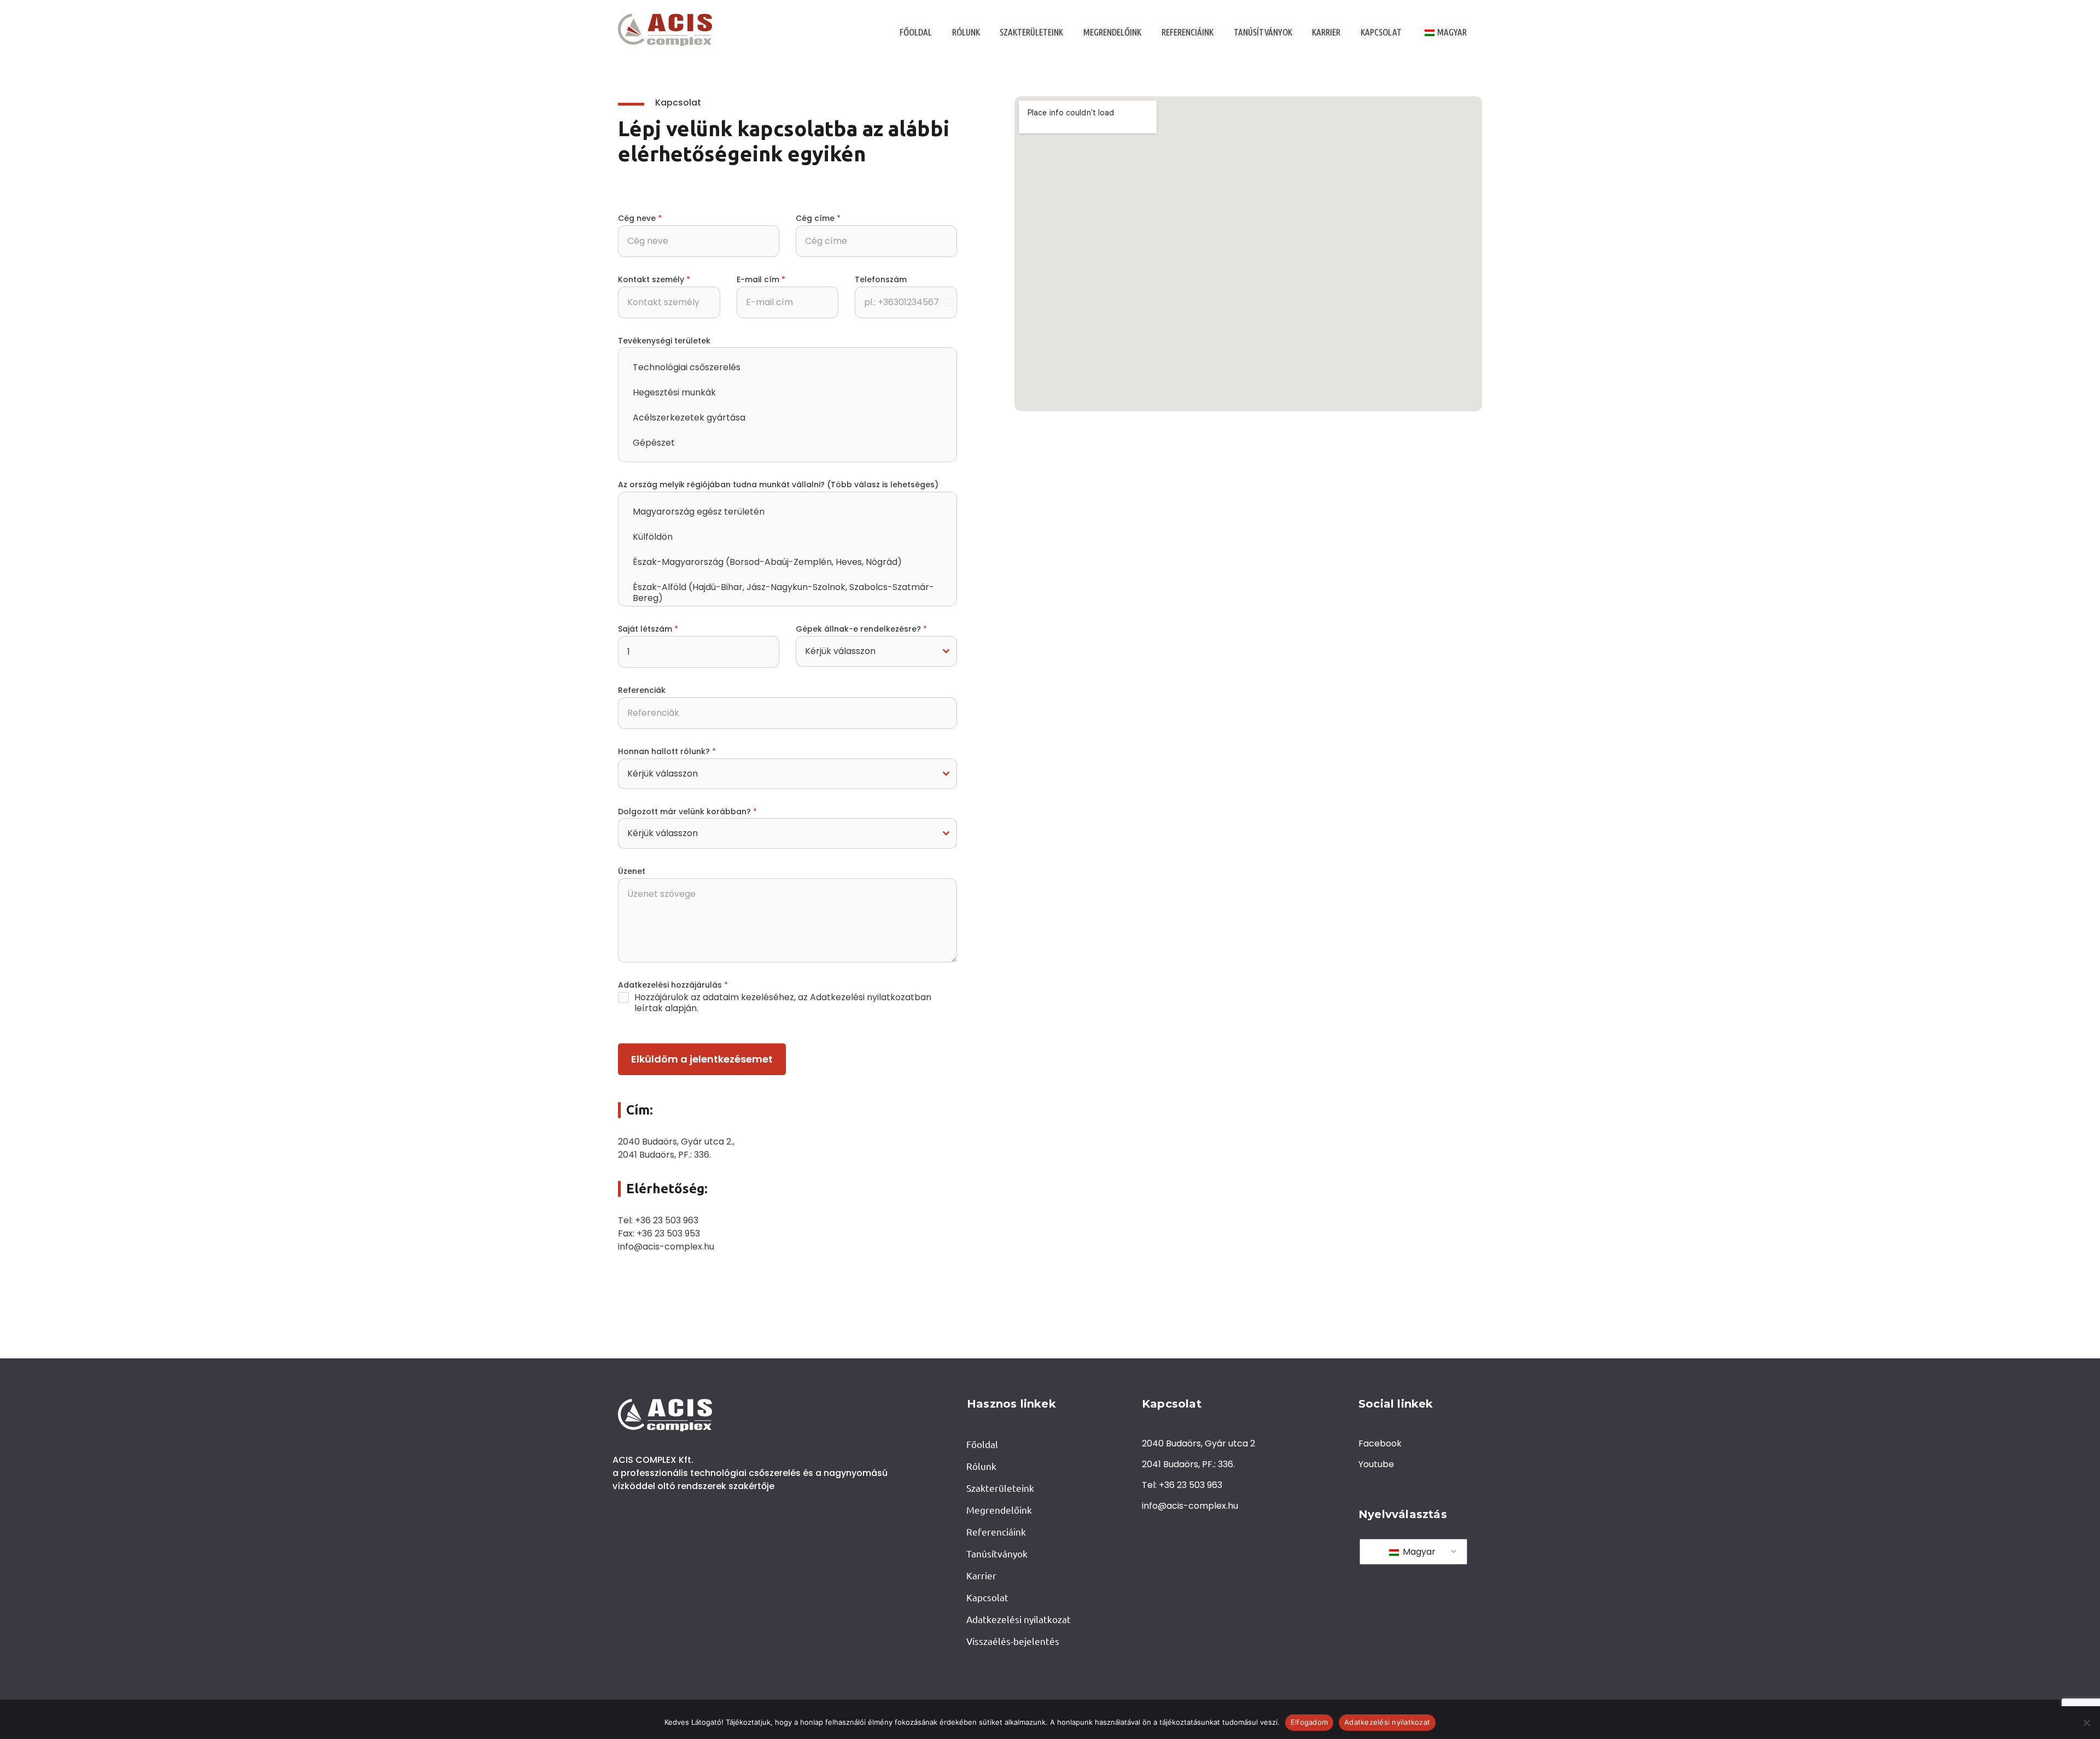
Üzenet (632, 871)
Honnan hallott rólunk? (667, 751)
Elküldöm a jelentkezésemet (702, 1059)
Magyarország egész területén (699, 512)
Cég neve (640, 218)
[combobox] (876, 651)
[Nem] (2086, 1723)
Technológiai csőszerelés (687, 367)
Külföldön (653, 537)
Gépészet (654, 443)
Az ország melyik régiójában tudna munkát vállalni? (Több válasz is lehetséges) (778, 485)
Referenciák (642, 690)
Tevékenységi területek (664, 341)
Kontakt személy (654, 279)
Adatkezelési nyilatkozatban (871, 997)
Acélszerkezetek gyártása (689, 418)
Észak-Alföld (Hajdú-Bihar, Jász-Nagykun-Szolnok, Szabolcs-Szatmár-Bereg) (783, 593)
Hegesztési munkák (674, 392)
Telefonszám (881, 279)
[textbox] (866, 651)
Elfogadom (1309, 1722)
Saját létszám (648, 629)
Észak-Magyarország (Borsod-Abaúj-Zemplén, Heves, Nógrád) (767, 562)
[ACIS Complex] (665, 30)
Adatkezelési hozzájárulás (673, 985)
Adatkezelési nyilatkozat (1387, 1722)
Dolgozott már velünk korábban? (687, 812)
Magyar (1418, 1552)
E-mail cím (761, 279)
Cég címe (818, 218)
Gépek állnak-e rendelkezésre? (861, 629)
